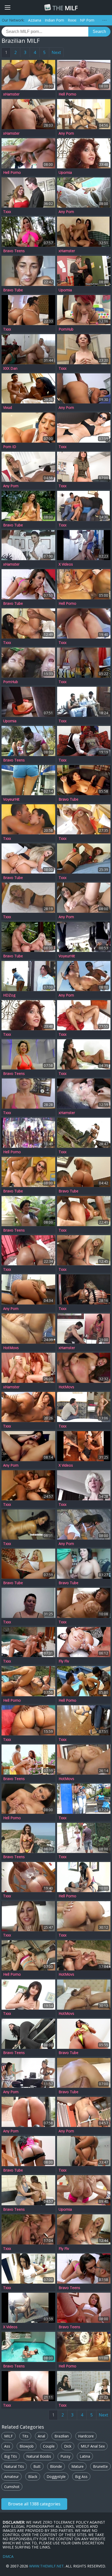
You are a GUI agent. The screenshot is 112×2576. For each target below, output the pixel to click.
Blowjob (27, 2446)
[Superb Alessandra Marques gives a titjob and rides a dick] (84, 1524)
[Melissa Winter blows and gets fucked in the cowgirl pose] (28, 2112)
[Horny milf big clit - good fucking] (28, 1995)
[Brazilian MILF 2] (84, 1955)
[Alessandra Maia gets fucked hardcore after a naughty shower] (84, 1172)
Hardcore (86, 2436)
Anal (41, 2436)
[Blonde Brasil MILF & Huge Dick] (84, 819)
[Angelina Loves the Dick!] (84, 467)
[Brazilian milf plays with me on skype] (28, 1603)
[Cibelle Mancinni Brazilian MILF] (84, 1289)
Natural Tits (14, 2466)
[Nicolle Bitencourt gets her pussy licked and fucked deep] (84, 2269)
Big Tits (11, 2456)
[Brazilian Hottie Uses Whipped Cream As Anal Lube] (84, 1642)
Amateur (11, 2477)
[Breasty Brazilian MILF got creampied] (84, 1603)
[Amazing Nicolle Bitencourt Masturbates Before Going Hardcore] (28, 584)
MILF (65, 8)
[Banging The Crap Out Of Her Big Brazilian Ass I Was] (84, 388)
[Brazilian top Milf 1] (28, 75)
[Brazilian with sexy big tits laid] (28, 1955)
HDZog (9, 995)
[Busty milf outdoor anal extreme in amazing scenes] (28, 153)
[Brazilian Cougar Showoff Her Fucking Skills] (28, 1838)
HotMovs (11, 1348)
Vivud (8, 408)
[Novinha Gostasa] (28, 780)
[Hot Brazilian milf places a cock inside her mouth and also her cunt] (28, 428)
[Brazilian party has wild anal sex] (28, 1133)
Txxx (7, 212)
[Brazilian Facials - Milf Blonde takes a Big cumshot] (28, 2386)
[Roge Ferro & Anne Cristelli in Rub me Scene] (28, 1642)
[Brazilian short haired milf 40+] (84, 1407)
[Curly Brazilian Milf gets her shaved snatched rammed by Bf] (28, 1054)
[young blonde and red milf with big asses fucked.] (28, 1368)
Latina (85, 2456)
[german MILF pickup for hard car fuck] (84, 1094)
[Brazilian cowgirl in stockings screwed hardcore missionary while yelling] (84, 780)
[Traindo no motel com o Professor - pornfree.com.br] (28, 2308)
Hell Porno (67, 94)
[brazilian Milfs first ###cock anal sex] (84, 1250)
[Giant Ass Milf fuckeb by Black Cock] (28, 1720)
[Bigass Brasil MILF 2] (84, 153)
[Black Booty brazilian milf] (28, 1250)
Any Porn (66, 133)
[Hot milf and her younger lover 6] (84, 741)
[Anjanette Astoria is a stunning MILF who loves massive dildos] (84, 114)
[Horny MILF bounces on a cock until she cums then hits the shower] (28, 1289)
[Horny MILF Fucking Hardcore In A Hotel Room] (84, 2308)
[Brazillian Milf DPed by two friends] (84, 1015)
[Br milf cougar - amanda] (28, 1094)
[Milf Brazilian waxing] (84, 1485)
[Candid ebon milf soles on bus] (28, 702)
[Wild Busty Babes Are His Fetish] (28, 1211)
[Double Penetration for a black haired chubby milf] (84, 506)
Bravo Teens (14, 251)
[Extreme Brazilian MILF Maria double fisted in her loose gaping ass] (84, 2073)
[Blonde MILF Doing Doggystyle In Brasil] (28, 741)
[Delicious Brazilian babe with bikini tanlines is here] (28, 858)
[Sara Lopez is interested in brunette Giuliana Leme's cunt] (28, 2190)
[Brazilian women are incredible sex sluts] (84, 2347)
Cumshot (12, 2487)
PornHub (66, 329)
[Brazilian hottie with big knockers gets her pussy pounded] (28, 232)
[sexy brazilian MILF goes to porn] (28, 193)
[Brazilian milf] (84, 623)
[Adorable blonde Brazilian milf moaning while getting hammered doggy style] (28, 1564)
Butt (37, 2466)
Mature (77, 2466)
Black (33, 2477)
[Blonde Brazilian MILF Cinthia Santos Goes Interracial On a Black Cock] (28, 937)
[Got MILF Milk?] (28, 545)
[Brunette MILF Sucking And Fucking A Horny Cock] (28, 2347)
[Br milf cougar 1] (28, 898)
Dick (68, 2446)
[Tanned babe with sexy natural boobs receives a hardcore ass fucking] (84, 2034)
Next (56, 52)
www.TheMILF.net (46, 2566)
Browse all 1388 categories (34, 2504)
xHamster (11, 94)
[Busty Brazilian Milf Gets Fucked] (28, 1485)
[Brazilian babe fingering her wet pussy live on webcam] (28, 1446)
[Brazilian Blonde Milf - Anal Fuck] (28, 1916)
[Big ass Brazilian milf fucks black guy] (84, 858)
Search (99, 32)
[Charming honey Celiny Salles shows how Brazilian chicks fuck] (84, 898)
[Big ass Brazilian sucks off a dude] (28, 1681)
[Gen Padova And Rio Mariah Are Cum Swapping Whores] (28, 663)
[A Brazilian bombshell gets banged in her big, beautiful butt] (28, 2151)
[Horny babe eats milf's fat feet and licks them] (28, 349)
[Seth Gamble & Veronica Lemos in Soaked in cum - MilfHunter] (84, 428)
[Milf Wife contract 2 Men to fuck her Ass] (84, 702)
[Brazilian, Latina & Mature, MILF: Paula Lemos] (84, 1760)
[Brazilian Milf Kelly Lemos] (84, 1838)
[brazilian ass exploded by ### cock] (28, 623)
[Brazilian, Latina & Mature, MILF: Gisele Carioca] (84, 1916)
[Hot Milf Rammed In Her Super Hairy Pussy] (84, 232)
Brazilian (62, 2436)
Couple (49, 2446)
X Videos (66, 564)
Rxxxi (72, 20)
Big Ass (81, 2477)
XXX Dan (10, 368)
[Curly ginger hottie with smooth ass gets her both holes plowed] (28, 1760)
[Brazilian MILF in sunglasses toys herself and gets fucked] (28, 1172)
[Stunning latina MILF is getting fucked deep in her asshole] (28, 388)
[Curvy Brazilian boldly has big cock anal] (84, 584)
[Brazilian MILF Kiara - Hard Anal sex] (84, 1368)
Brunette (100, 2466)
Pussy (65, 2456)
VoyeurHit (11, 799)
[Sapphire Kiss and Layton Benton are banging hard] (84, 1877)
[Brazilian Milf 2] (28, 310)
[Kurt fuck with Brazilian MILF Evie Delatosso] (28, 1799)
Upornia (65, 173)
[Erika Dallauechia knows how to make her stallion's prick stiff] (28, 467)
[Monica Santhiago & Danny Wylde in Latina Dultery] (84, 271)
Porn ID (10, 447)
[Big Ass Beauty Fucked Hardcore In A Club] (28, 2034)
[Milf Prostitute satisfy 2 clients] (84, 2386)
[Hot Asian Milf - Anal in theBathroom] (84, 2151)
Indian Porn (54, 20)
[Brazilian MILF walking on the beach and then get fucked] (28, 271)
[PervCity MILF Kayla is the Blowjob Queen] (84, 310)
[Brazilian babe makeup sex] (84, 1054)
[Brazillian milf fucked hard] (84, 1133)
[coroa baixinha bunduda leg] (84, 937)
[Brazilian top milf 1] (28, 819)
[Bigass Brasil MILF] (28, 1877)
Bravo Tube (13, 290)
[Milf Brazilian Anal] (84, 663)
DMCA (8, 2556)
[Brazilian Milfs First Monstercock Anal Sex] (84, 2229)
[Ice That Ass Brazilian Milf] (28, 2269)
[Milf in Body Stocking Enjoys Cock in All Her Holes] (84, 349)
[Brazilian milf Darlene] (84, 1329)
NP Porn (87, 20)
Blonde (56, 2466)
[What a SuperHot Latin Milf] (28, 114)
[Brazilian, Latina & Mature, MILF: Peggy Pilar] (28, 1329)
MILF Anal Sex (93, 2446)
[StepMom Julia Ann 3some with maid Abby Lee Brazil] (28, 976)
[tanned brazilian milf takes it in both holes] (28, 1407)
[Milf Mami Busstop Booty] (84, 1799)
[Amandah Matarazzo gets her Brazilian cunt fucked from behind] (84, 976)
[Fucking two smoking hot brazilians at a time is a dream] (28, 506)
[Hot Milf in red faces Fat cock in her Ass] (84, 1211)
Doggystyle (56, 2477)
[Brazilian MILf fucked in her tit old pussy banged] (28, 1524)
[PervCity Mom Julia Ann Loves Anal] (84, 2190)
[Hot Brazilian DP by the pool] (84, 1681)
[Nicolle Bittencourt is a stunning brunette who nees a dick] (84, 2112)
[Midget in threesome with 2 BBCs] (84, 1446)
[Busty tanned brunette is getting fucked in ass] (84, 75)
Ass (7, 2446)
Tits (25, 2436)
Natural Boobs (39, 2456)
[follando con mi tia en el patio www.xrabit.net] (84, 545)
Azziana (35, 20)
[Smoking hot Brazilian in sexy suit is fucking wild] (84, 193)
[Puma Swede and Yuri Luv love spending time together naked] (28, 2073)
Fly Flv (64, 1661)
